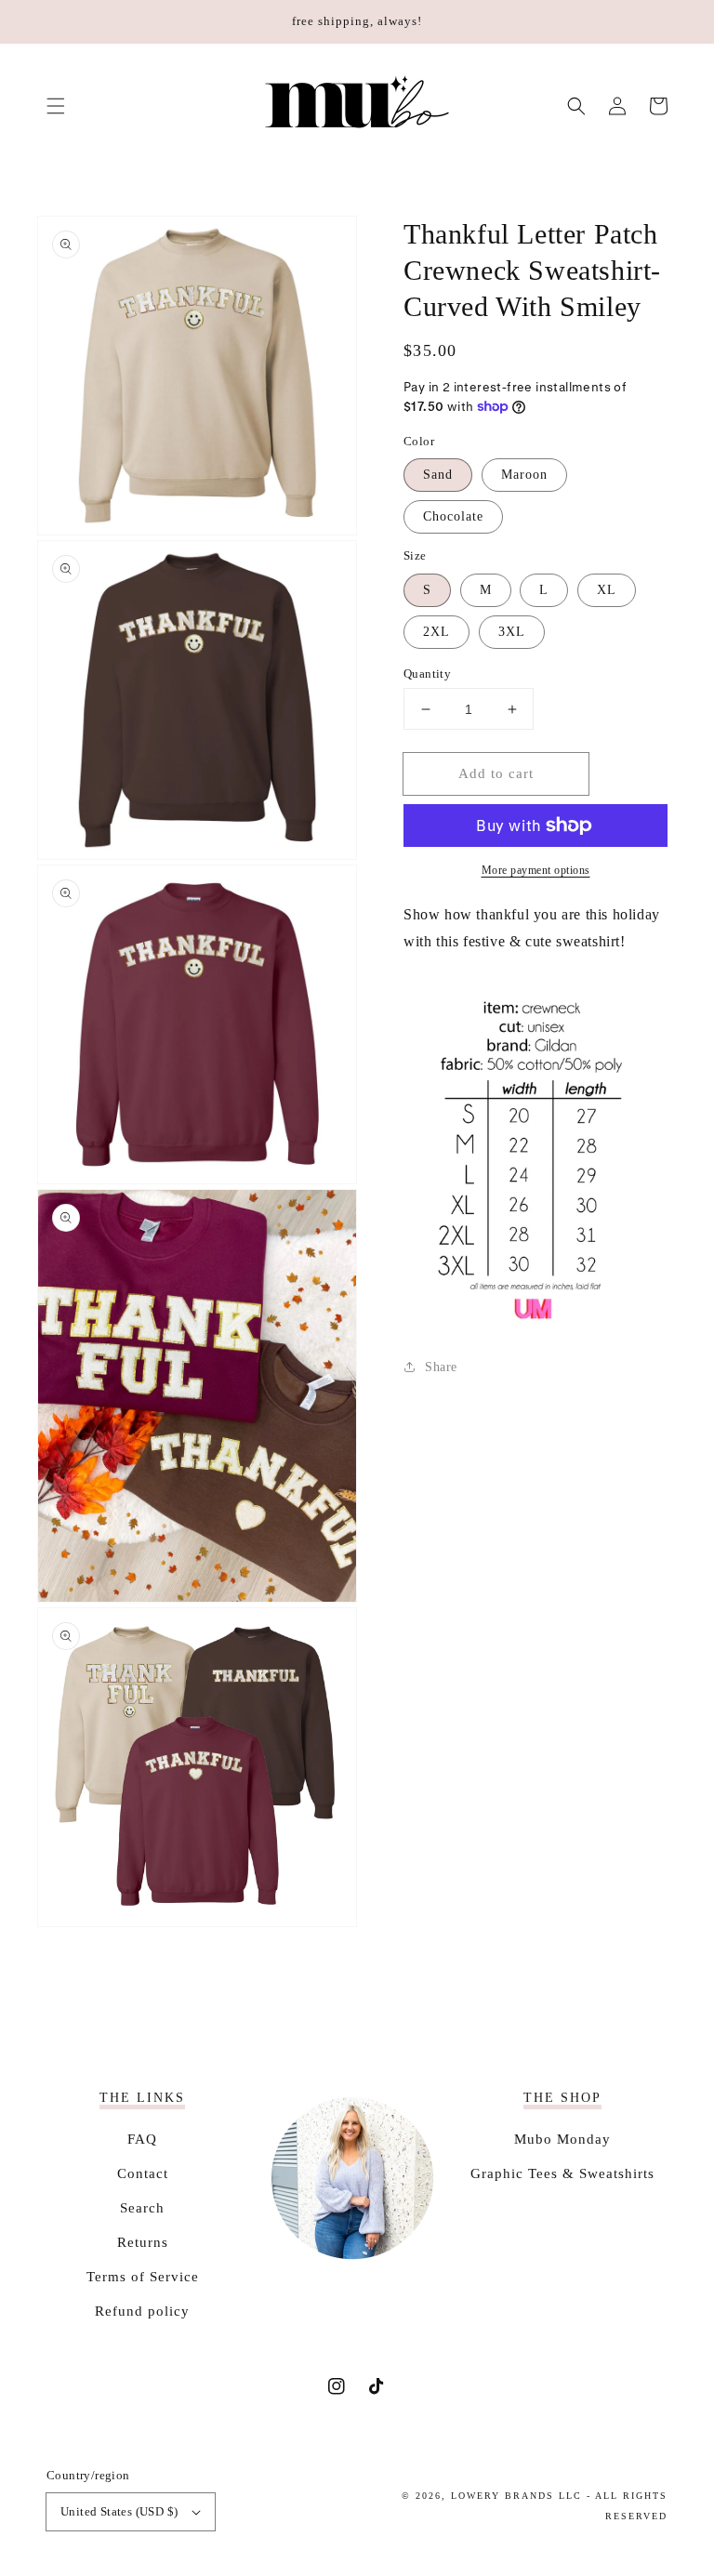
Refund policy (142, 2311)
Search (142, 2208)
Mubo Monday (562, 2139)
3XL (512, 632)
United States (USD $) (119, 2511)
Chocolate (453, 516)
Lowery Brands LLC (516, 2496)
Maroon (524, 475)
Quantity (427, 674)
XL (607, 590)
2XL (436, 632)
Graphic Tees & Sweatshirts (562, 2173)
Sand (438, 475)
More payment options (536, 870)
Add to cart (496, 773)
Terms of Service (143, 2277)
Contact (143, 2173)
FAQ (142, 2139)
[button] (56, 106)
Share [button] (441, 1367)
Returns (143, 2242)
